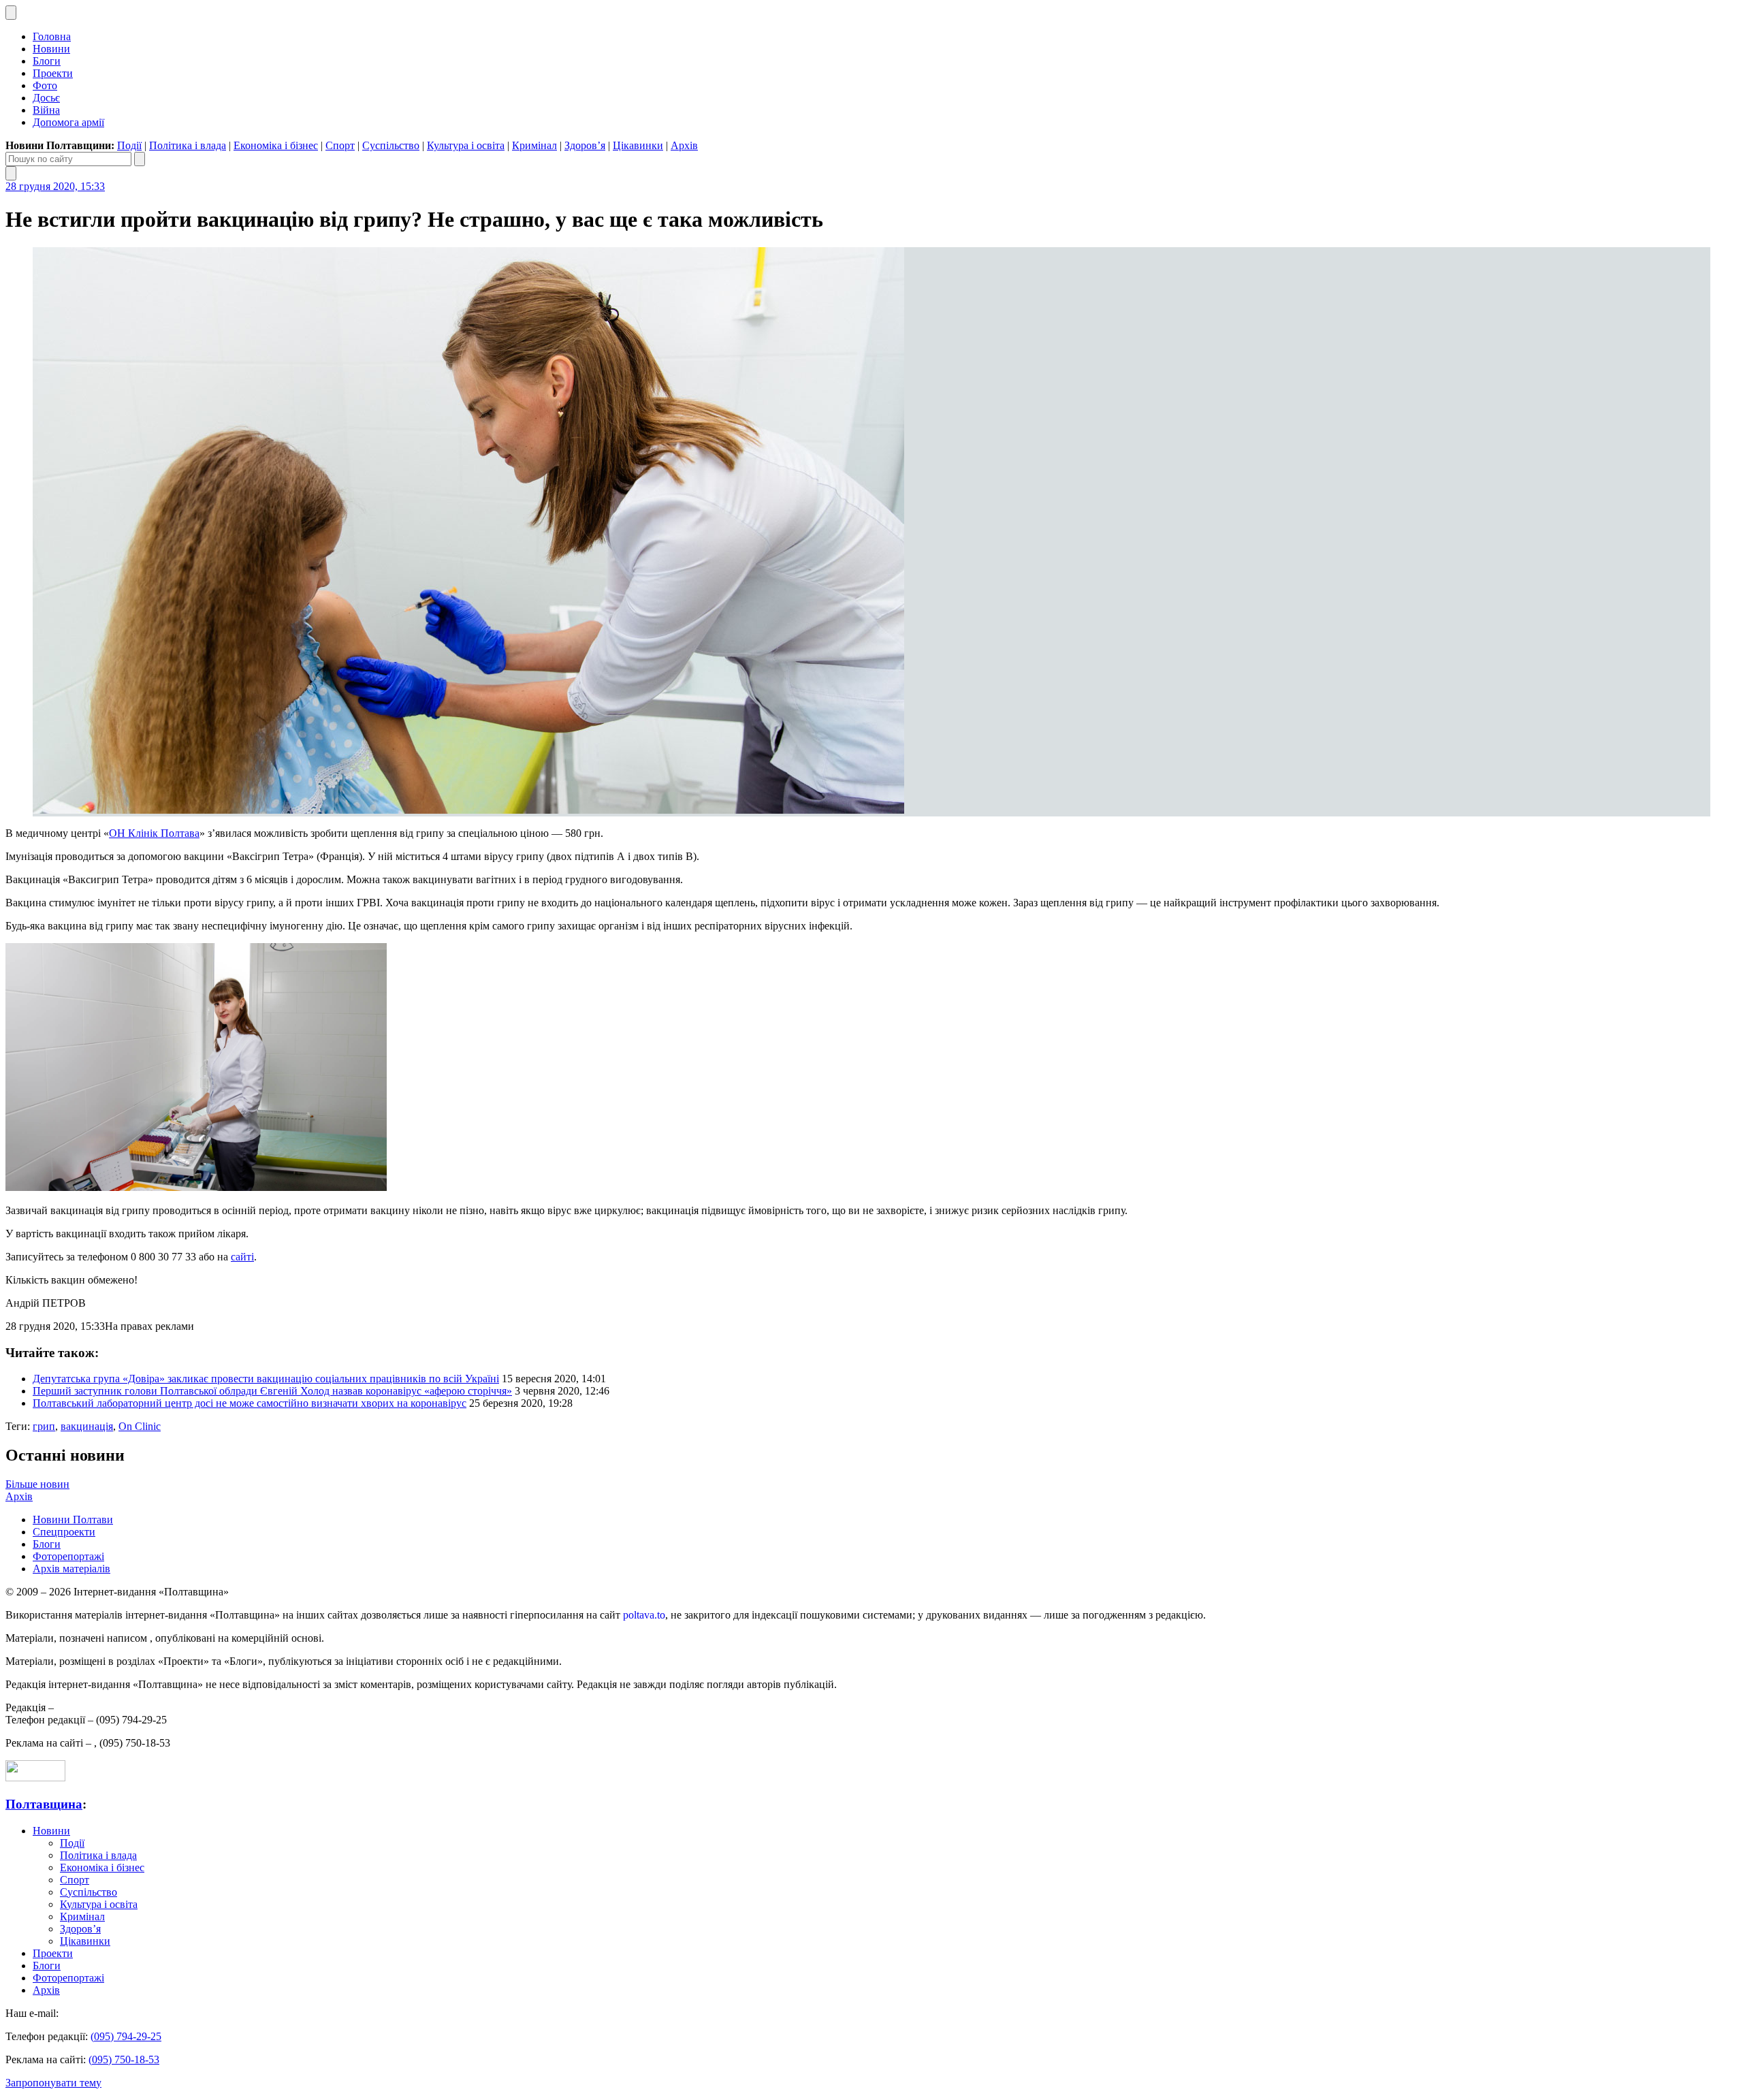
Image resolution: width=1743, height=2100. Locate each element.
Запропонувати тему (53, 2083)
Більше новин (37, 1484)
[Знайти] (140, 159)
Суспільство (391, 145)
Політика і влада (188, 145)
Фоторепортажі (68, 1556)
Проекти (53, 73)
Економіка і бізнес (276, 145)
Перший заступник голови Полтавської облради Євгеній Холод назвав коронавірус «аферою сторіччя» (272, 1391)
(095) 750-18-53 (124, 2059)
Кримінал (534, 145)
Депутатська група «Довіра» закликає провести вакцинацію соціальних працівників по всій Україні (266, 1379)
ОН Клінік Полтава (154, 833)
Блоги (47, 61)
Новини (51, 49)
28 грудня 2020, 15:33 (55, 186)
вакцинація (87, 1426)
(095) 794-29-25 (126, 2036)
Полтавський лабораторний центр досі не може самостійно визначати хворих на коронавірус (250, 1403)
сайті (242, 1257)
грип (44, 1426)
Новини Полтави (73, 1520)
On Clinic (140, 1426)
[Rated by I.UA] (35, 1778)
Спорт (340, 145)
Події (129, 145)
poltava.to (644, 1615)
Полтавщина (44, 1804)
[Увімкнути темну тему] (11, 13)
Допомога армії (68, 122)
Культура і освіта (466, 145)
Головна (52, 36)
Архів (684, 145)
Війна (46, 110)
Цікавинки (638, 145)
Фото (45, 85)
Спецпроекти (64, 1532)
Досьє (46, 98)
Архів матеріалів (71, 1569)
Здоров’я (585, 145)
